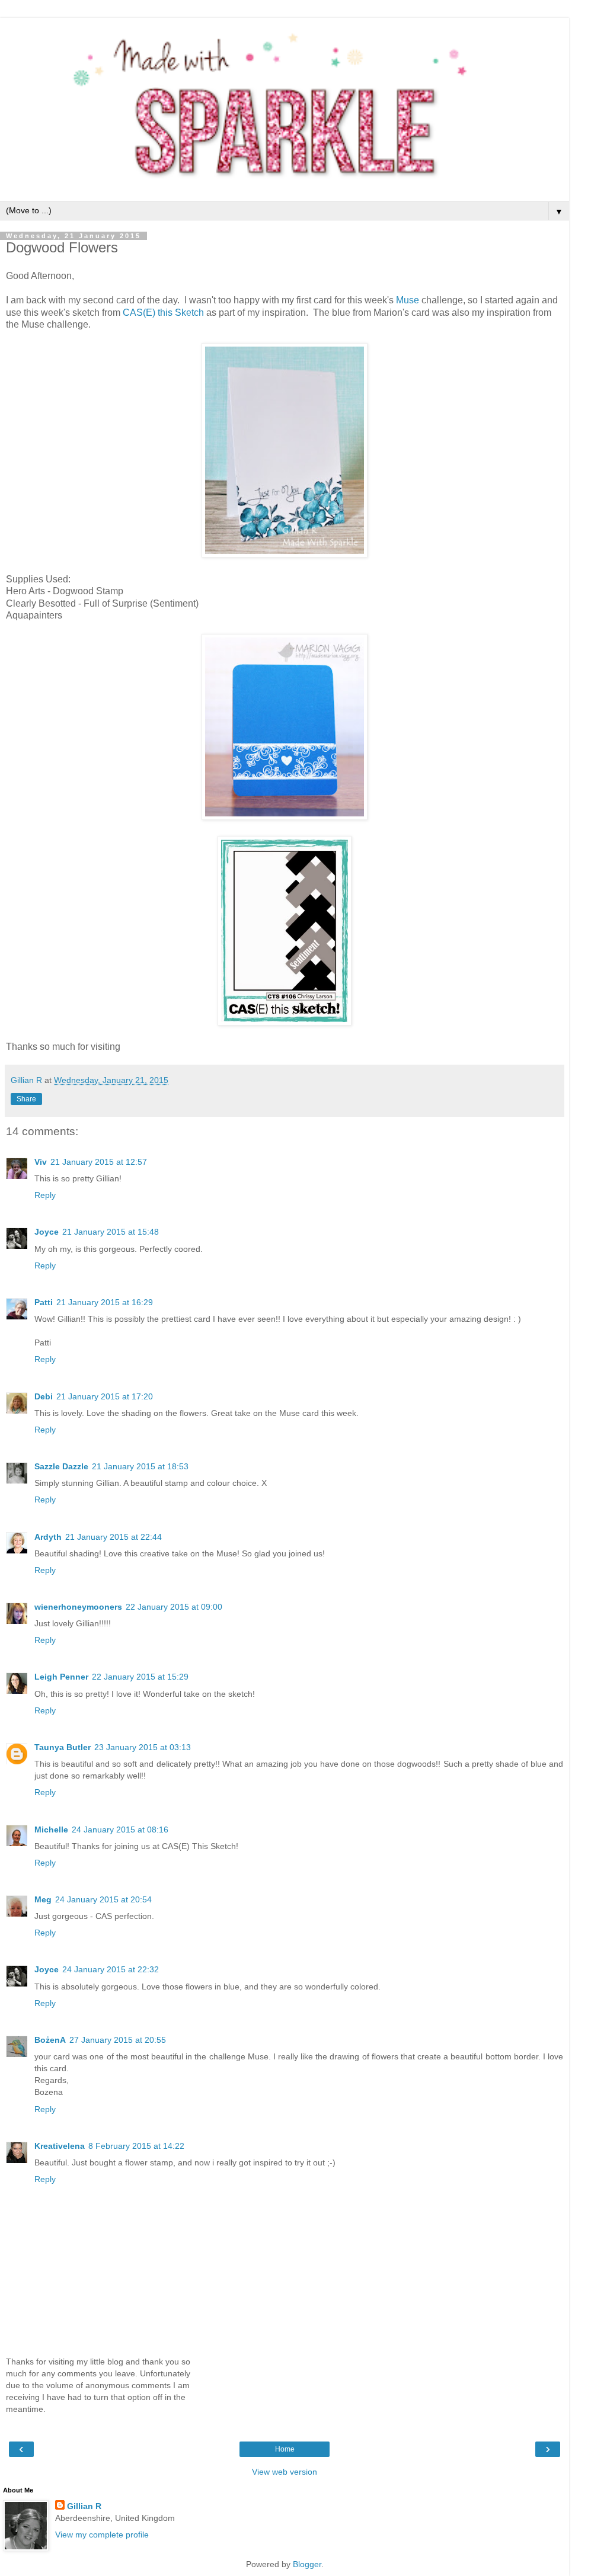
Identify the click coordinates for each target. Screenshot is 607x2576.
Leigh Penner (61, 1677)
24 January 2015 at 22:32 (111, 1969)
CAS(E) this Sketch (163, 313)
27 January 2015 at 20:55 (118, 2040)
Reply (45, 1195)
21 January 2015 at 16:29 (105, 1302)
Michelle (51, 1830)
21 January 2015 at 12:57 (99, 1162)
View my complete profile (102, 2535)
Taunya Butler (63, 1747)
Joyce (47, 1232)
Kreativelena (60, 2146)
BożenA (50, 2040)
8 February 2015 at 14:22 (136, 2146)
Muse (409, 300)
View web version (285, 2472)
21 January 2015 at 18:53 (140, 1466)
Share (26, 1099)
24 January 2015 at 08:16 (120, 1830)
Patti (44, 1302)
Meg (43, 1899)
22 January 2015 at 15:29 (140, 1677)
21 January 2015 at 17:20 (105, 1396)
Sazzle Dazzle (61, 1466)
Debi (44, 1396)
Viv (41, 1162)
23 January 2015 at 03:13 (143, 1747)
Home (285, 2449)
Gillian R (84, 2506)
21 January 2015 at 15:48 (111, 1232)
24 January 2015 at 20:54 (103, 1899)
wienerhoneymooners (78, 1607)
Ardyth (48, 1537)
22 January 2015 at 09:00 (174, 1607)
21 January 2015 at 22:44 (114, 1537)
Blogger (307, 2564)
